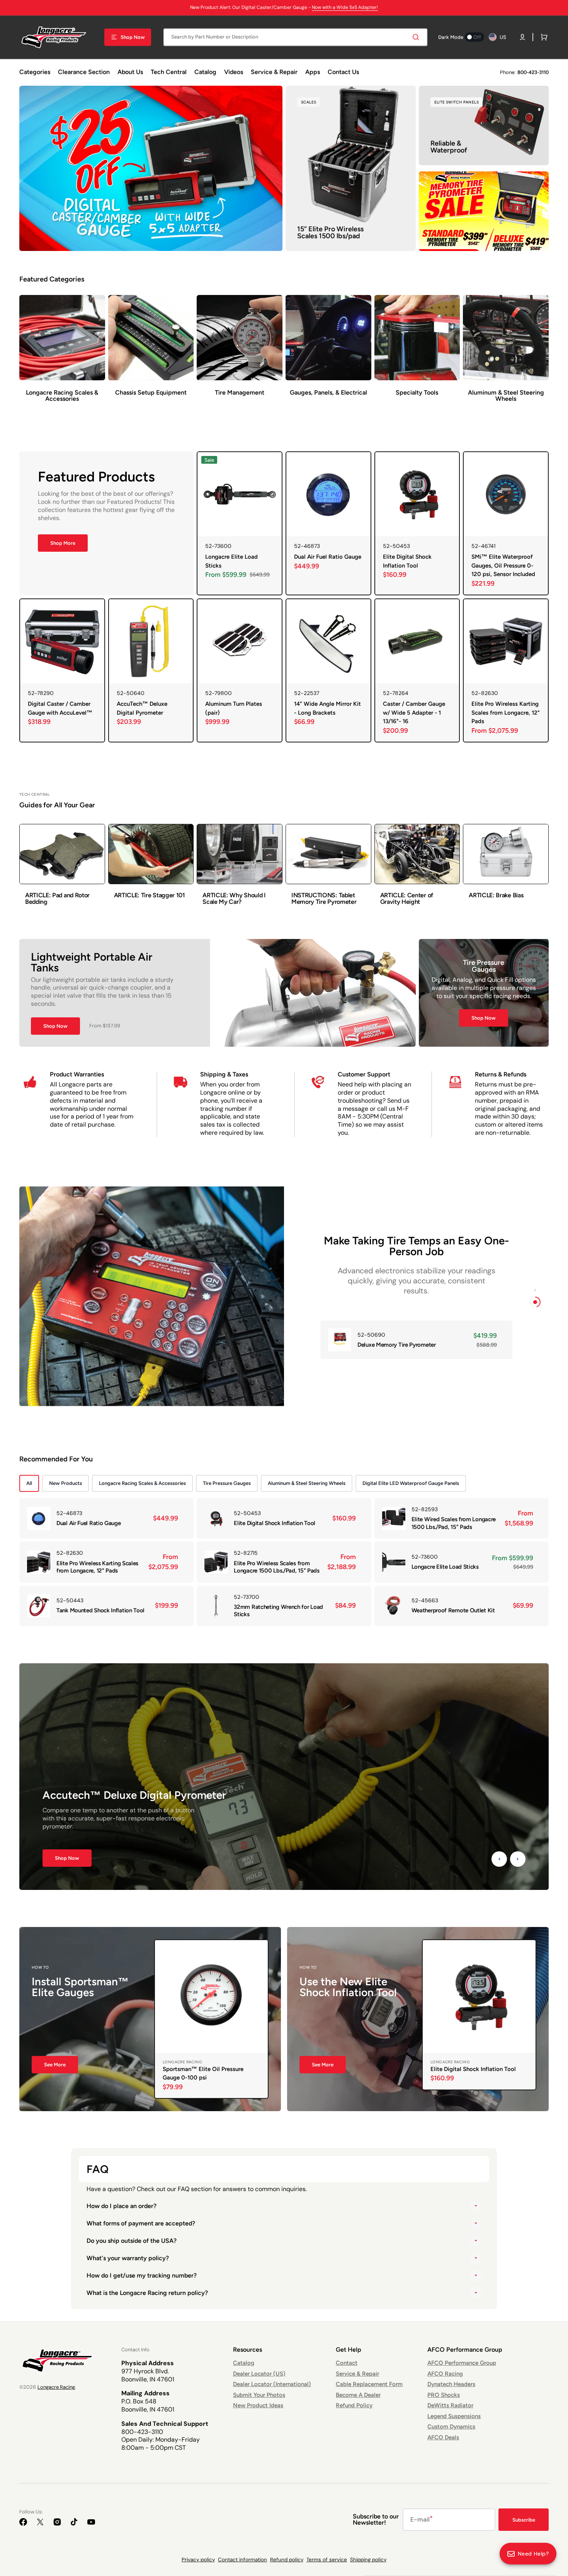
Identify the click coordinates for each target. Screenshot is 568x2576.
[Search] (417, 37)
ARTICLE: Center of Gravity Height (407, 899)
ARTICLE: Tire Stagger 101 (150, 895)
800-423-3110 (533, 72)
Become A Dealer (358, 2395)
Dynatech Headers (451, 2384)
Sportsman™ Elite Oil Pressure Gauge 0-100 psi (203, 2074)
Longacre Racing (56, 2387)
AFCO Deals (443, 2437)
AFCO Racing (445, 2374)
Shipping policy (368, 2560)
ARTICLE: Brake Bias (496, 895)
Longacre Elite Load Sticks (231, 561)
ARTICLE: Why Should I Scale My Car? (234, 899)
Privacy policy (198, 2560)
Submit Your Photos (259, 2395)
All (29, 1483)
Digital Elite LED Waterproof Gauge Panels (411, 1483)
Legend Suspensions (454, 2416)
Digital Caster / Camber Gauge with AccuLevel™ (60, 708)
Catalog (244, 2363)
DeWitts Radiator (450, 2405)
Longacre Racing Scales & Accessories (142, 1483)
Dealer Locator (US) (259, 2374)
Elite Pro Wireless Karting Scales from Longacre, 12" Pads (506, 713)
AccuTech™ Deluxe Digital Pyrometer (142, 708)
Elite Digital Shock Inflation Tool (407, 561)
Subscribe (524, 2520)
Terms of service (327, 2560)
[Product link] (240, 523)
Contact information (242, 2560)
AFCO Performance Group (462, 2363)
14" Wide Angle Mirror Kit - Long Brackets (327, 708)
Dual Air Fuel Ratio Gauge (328, 557)
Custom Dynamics (451, 2427)
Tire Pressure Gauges (227, 1483)
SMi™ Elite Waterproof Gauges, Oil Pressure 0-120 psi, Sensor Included (503, 565)
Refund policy (287, 2560)
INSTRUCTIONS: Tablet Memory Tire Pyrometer (324, 899)
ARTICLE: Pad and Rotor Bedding (57, 899)
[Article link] (62, 869)
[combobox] (295, 37)
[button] (522, 37)
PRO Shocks (444, 2395)
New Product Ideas (258, 2405)
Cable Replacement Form (369, 2384)
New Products (65, 1483)
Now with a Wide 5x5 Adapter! (345, 7)
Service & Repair (357, 2374)
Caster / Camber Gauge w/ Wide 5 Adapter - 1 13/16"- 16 (414, 713)
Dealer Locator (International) (272, 2384)
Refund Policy (354, 2405)
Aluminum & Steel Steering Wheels (307, 1483)
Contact (347, 2363)
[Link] (151, 168)
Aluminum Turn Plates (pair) (234, 708)
